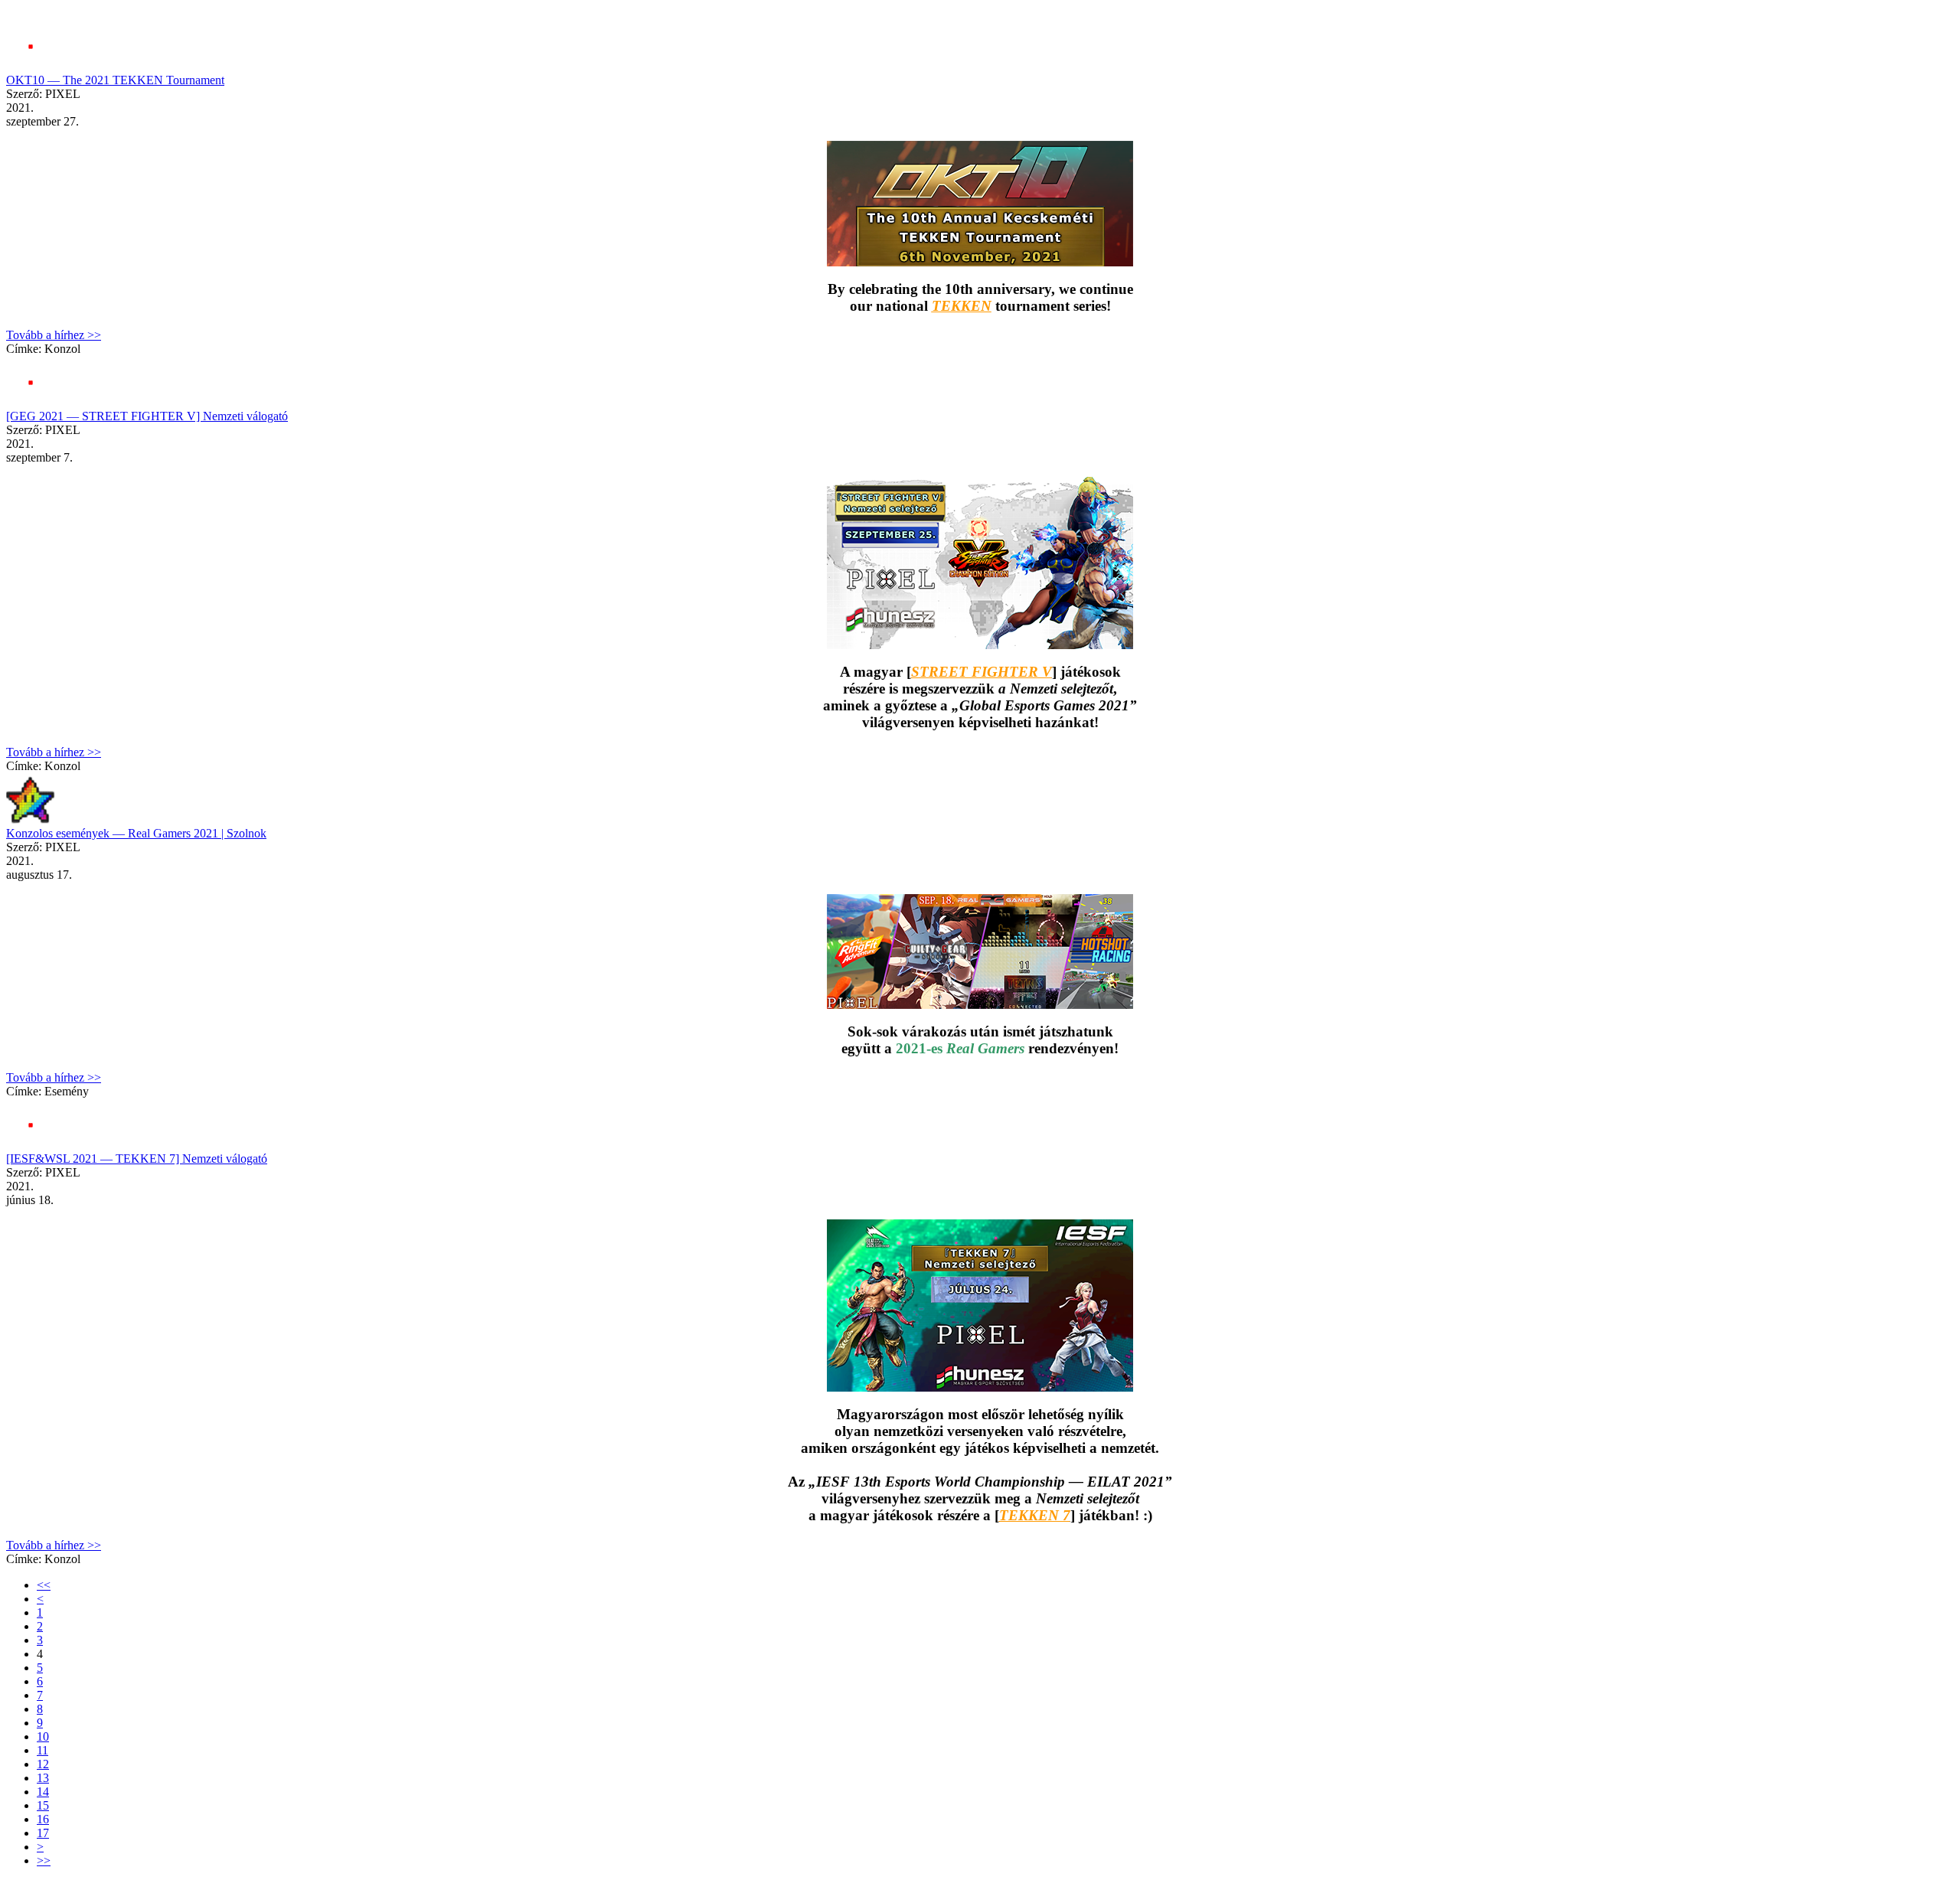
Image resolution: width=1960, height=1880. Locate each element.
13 (43, 1778)
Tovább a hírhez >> (54, 335)
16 (43, 1819)
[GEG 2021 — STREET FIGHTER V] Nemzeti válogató (147, 416)
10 (43, 1736)
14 (43, 1792)
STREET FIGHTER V (982, 672)
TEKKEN (962, 306)
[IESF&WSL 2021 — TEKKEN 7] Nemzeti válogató (137, 1159)
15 (43, 1805)
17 (43, 1833)
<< (44, 1585)
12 (43, 1764)
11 (42, 1750)
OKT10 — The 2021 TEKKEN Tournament (115, 80)
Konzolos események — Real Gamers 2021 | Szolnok (136, 833)
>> (44, 1860)
